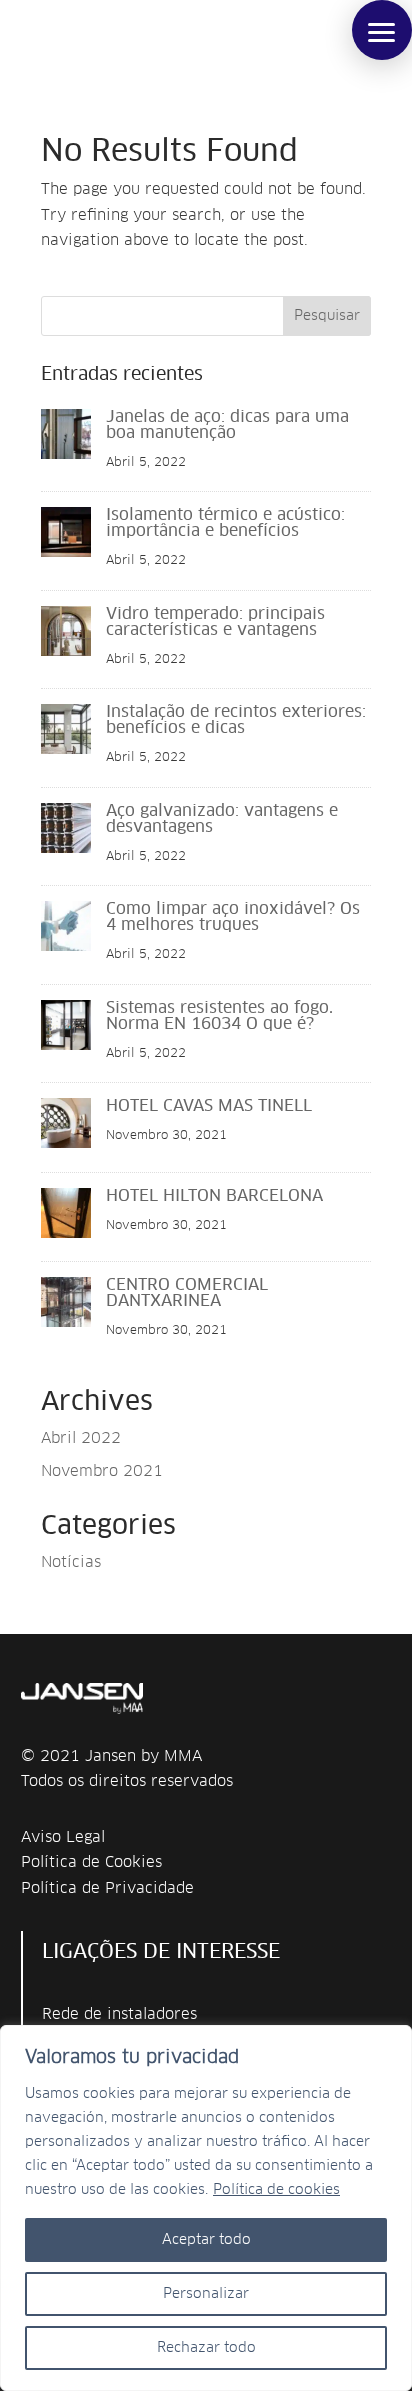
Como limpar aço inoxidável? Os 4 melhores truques (233, 917)
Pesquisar (327, 316)
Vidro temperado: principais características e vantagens (215, 622)
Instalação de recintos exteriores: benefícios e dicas (236, 720)
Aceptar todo (206, 2240)
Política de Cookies (91, 1862)
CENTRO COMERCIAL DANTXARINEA (187, 1293)
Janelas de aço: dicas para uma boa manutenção (227, 425)
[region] (206, 2208)
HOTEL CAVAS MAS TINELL (209, 1106)
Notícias (71, 1562)
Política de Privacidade (107, 1888)
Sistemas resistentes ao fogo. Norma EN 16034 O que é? (219, 1016)
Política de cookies (276, 2190)
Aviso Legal (63, 1837)
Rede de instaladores (119, 2014)
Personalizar (206, 2294)
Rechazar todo (206, 2348)
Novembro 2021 (102, 1471)
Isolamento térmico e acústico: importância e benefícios (225, 523)
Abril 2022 (81, 1438)
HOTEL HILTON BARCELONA (214, 1196)
